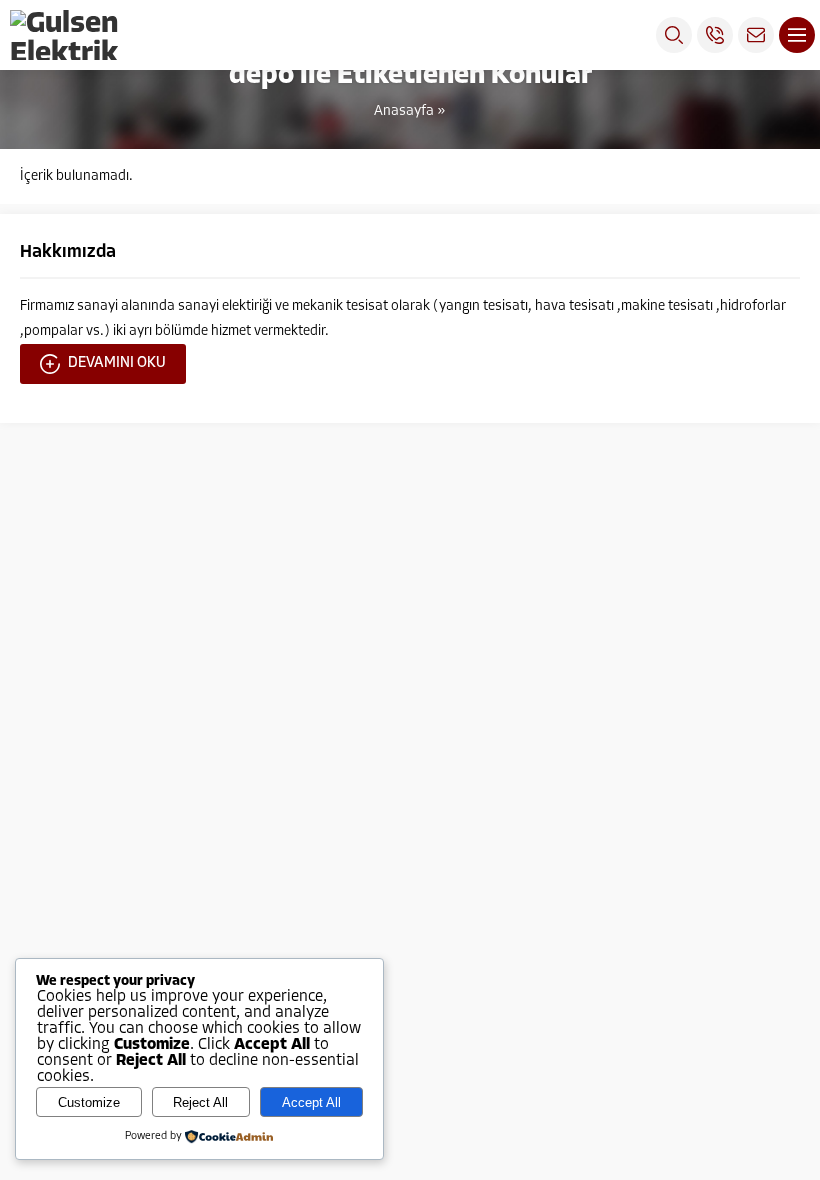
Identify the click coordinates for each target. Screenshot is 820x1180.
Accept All (311, 1102)
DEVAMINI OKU (117, 363)
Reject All (200, 1102)
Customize (89, 1102)
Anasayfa (404, 111)
